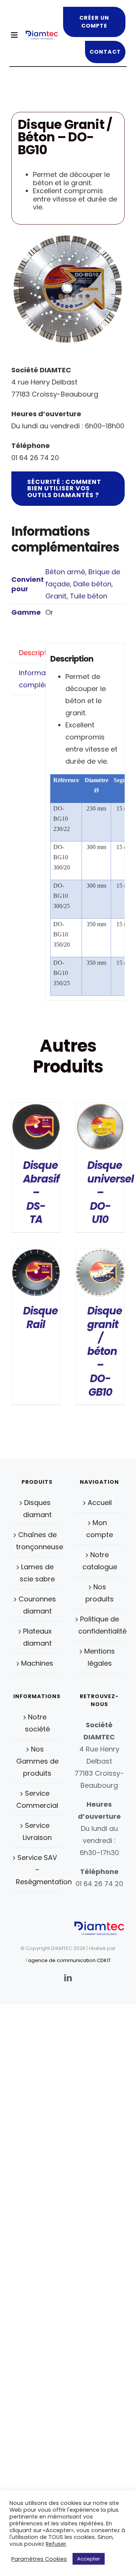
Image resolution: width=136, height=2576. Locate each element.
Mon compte (100, 1529)
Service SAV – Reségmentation (37, 1870)
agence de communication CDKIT (69, 1960)
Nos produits (100, 1593)
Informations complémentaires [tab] (30, 679)
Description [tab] (30, 653)
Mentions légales (100, 1657)
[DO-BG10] (68, 289)
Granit (56, 596)
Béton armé (65, 572)
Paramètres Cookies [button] (39, 2559)
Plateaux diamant (37, 1637)
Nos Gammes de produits (37, 1761)
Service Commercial (37, 1799)
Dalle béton (92, 584)
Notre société (37, 1723)
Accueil (100, 1503)
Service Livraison (37, 1831)
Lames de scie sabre (37, 1573)
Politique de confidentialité (100, 1625)
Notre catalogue (100, 1561)
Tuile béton (89, 596)
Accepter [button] (89, 2559)
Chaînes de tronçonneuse (37, 1541)
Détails (36, 1129)
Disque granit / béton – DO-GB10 (105, 1352)
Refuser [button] (56, 2544)
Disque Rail (40, 1318)
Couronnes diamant (37, 1605)
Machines (37, 1663)
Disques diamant (37, 1509)
